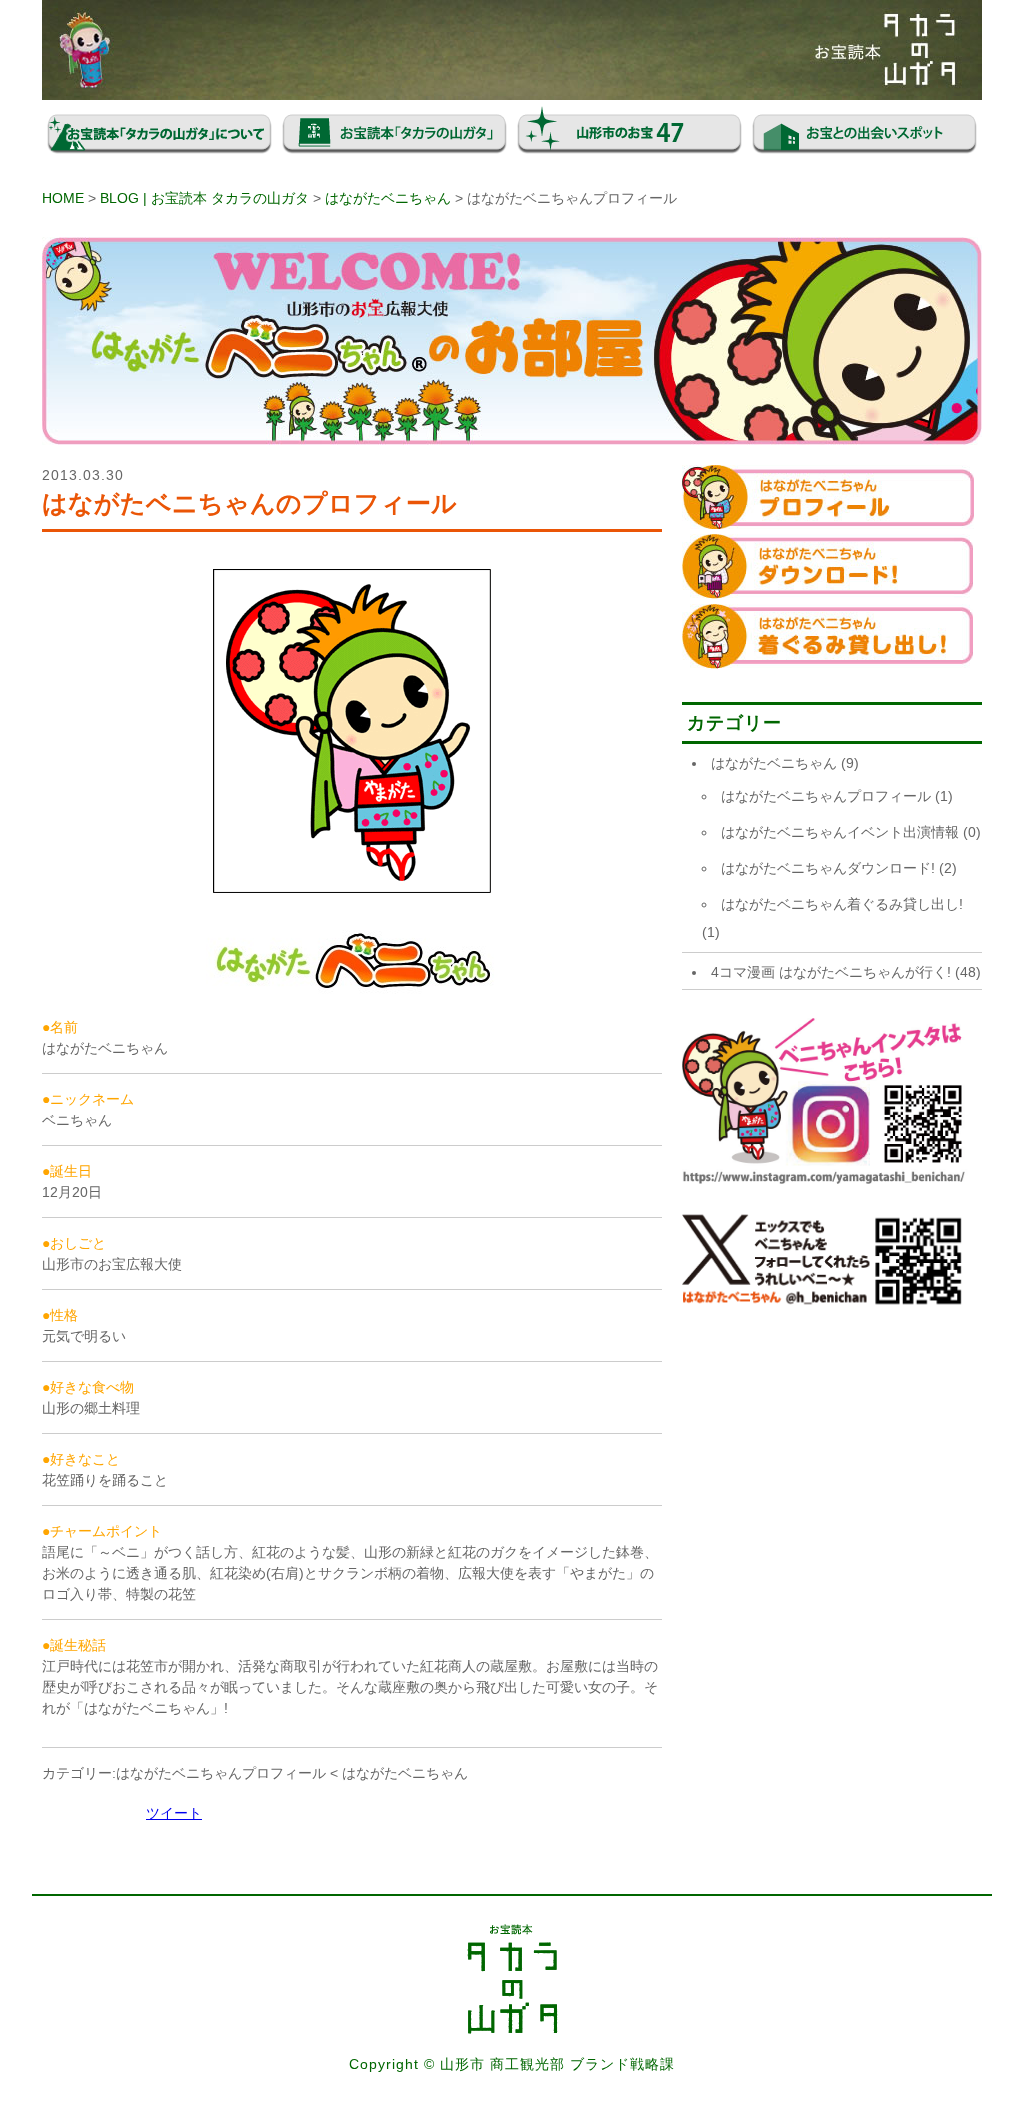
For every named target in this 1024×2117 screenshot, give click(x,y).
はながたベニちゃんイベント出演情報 (840, 832)
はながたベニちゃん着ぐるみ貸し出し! (842, 904)
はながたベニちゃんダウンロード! (828, 868)
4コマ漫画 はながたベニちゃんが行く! (831, 972)
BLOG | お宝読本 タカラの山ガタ (204, 198)
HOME (63, 198)
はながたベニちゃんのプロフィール (249, 503)
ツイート (174, 1813)
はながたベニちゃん (388, 198)
